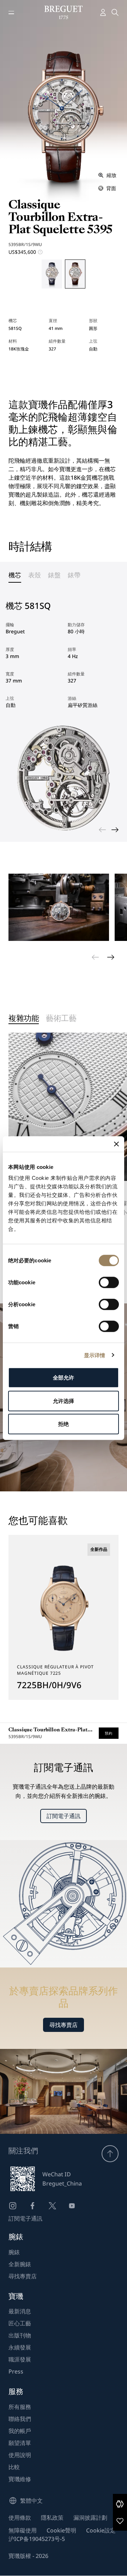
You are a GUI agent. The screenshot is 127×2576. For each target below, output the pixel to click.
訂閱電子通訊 (64, 1816)
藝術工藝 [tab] (61, 1019)
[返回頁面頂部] (110, 2154)
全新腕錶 (20, 2264)
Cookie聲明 (61, 2530)
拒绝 (64, 1424)
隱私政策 (52, 2518)
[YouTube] (72, 2206)
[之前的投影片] (102, 830)
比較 (14, 2467)
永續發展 (20, 2347)
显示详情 (95, 1355)
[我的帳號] (103, 12)
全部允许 (64, 1378)
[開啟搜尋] (115, 12)
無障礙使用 (23, 2530)
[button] (120, 2504)
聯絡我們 (20, 2419)
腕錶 (14, 2252)
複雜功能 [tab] (24, 1019)
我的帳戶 (20, 2431)
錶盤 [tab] (54, 575)
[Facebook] (32, 2206)
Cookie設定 (101, 2530)
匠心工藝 (20, 2323)
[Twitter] (52, 2206)
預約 (109, 1733)
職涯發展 (20, 2359)
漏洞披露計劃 (90, 2518)
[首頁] (64, 12)
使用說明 (20, 2455)
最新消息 (20, 2311)
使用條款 (20, 2518)
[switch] (109, 1283)
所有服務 (20, 2407)
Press (16, 2371)
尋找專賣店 (64, 2025)
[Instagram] (13, 2206)
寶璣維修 (20, 2479)
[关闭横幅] (116, 1144)
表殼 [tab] (35, 575)
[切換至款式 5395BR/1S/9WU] (75, 274)
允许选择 (64, 1401)
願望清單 (20, 2443)
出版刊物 (20, 2335)
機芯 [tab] (15, 575)
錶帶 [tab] (74, 575)
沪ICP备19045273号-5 (37, 2539)
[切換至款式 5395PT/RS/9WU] (52, 274)
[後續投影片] (115, 830)
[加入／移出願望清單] (120, 2521)
